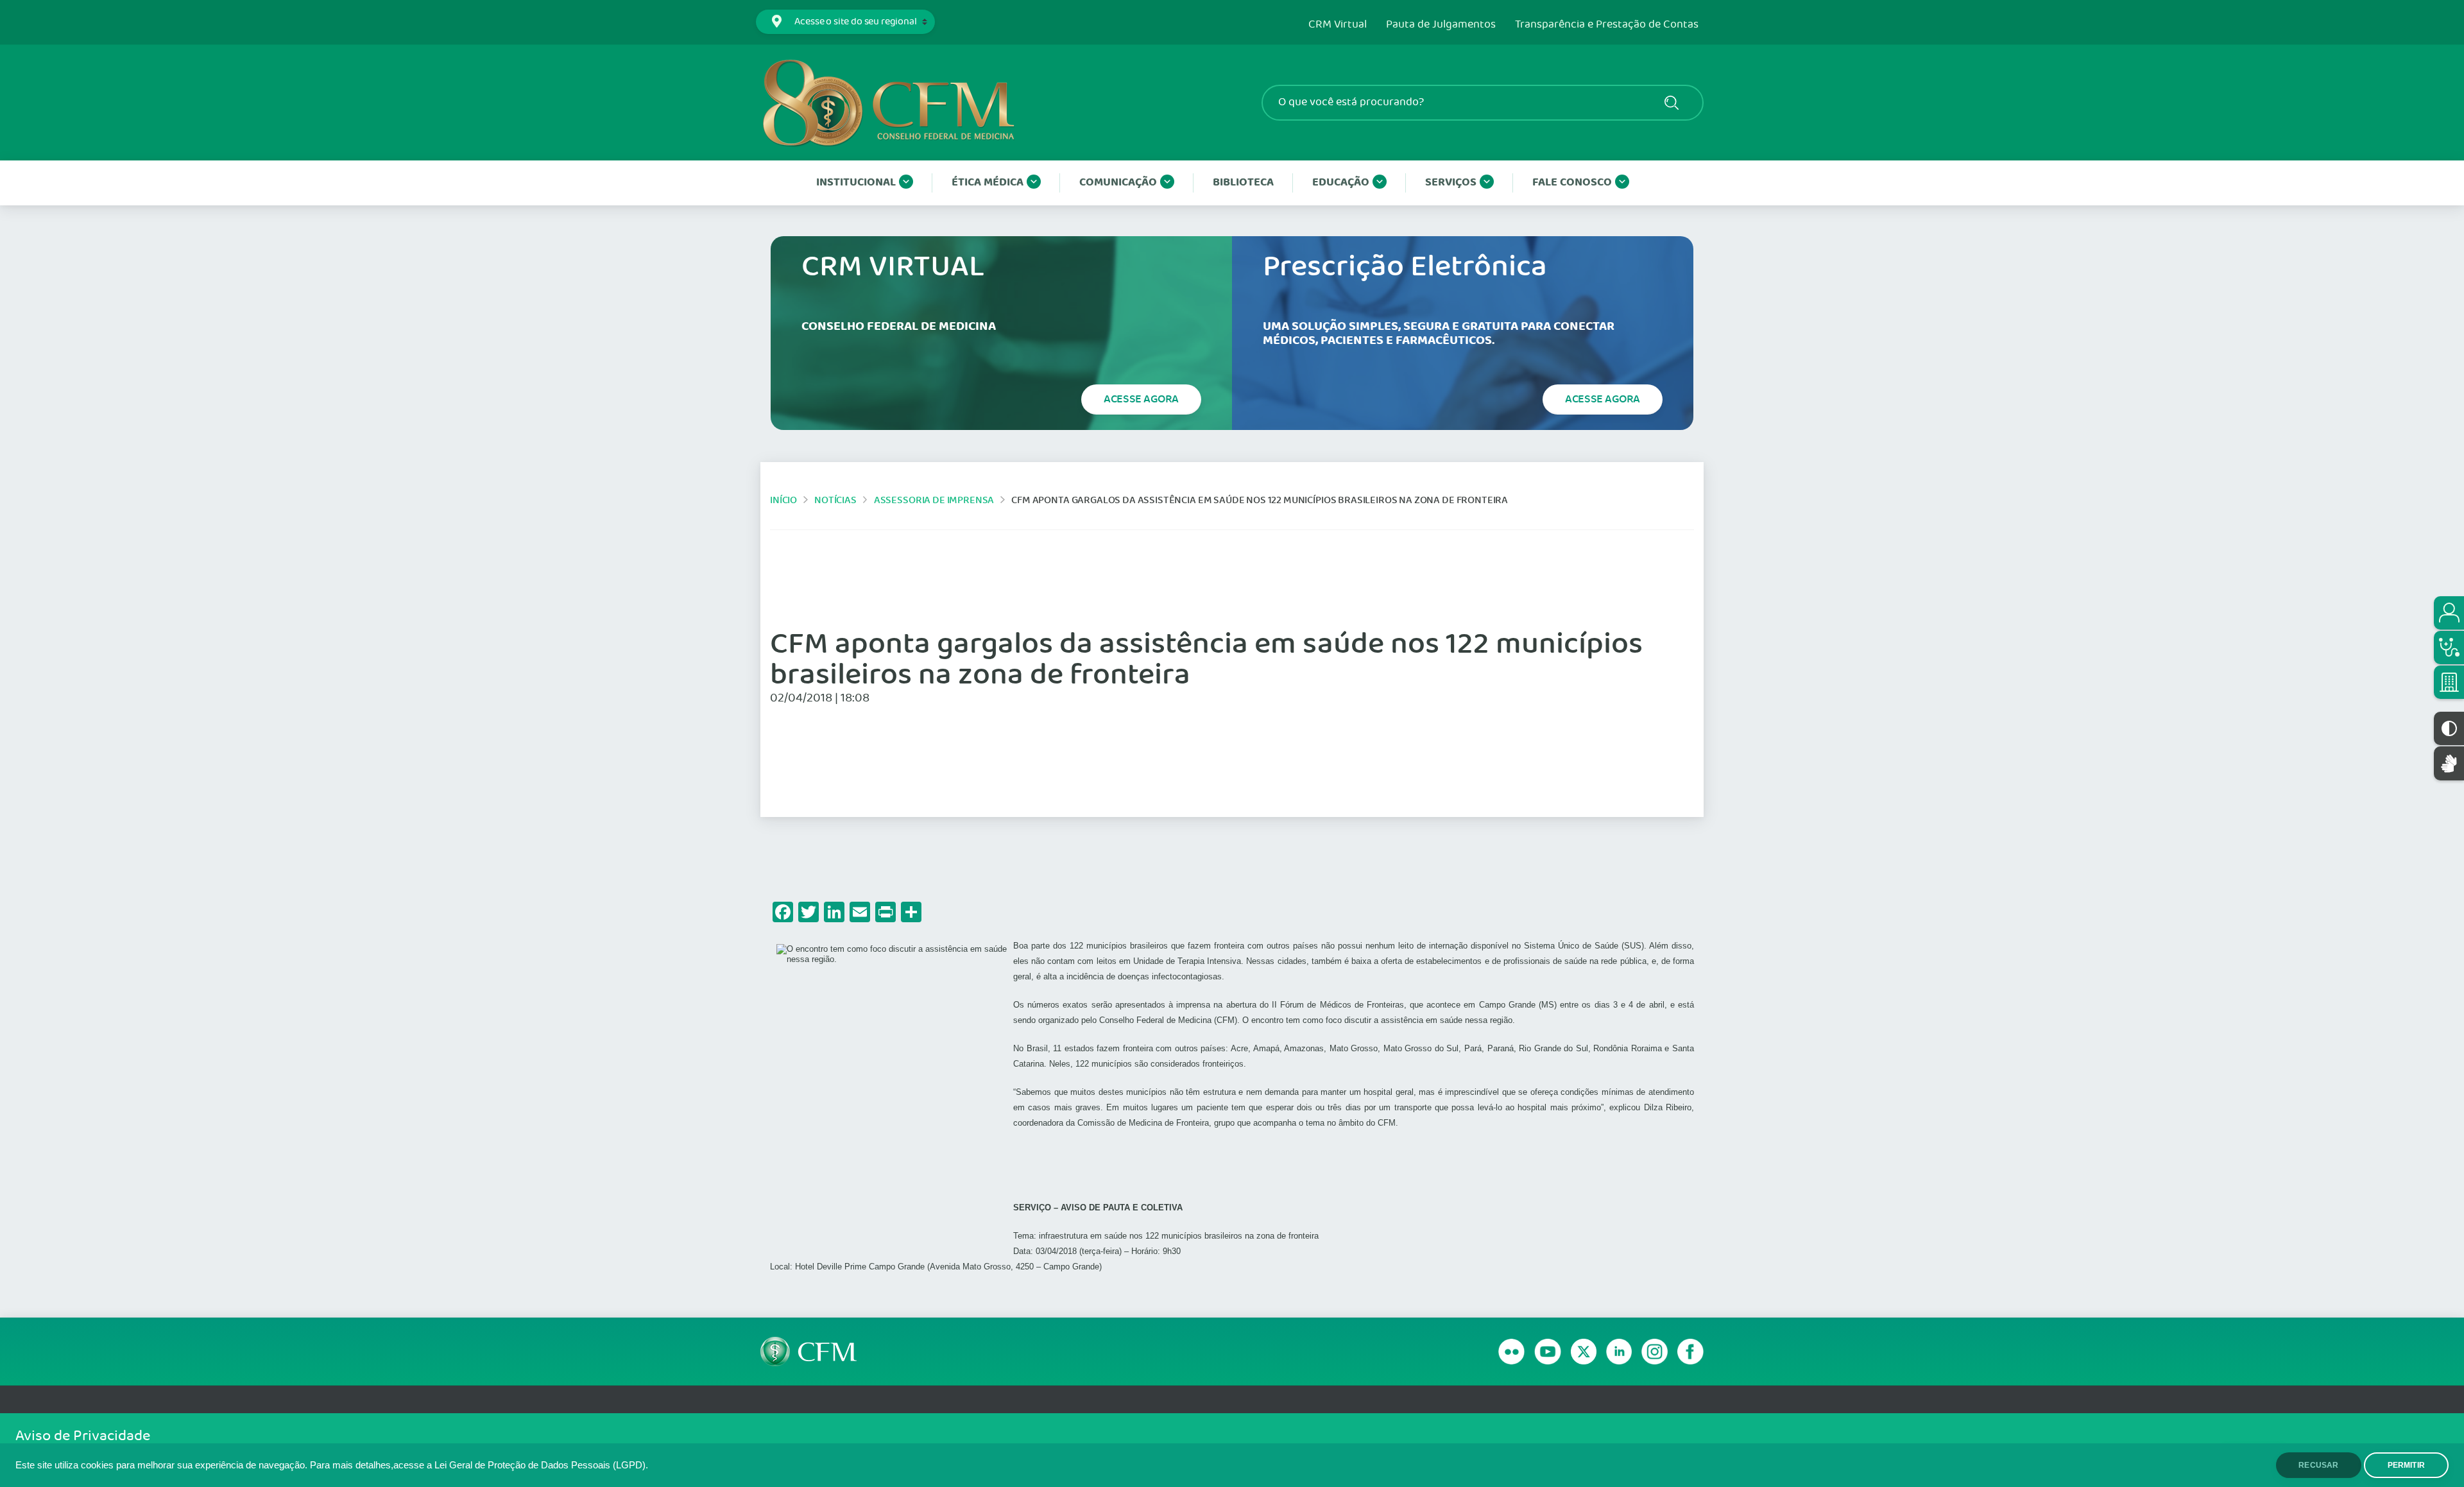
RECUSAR (2318, 1465)
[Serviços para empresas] (2449, 682)
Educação (1341, 183)
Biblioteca (1243, 183)
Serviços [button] (1451, 183)
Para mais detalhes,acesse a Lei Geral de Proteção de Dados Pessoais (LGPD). (479, 1465)
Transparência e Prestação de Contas (1607, 25)
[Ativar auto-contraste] (2449, 728)
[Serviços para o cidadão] (2449, 613)
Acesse (1141, 399)
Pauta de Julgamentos (1441, 25)
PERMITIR (2406, 1465)
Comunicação (1118, 183)
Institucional (856, 183)
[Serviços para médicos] (2449, 648)
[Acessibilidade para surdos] (2449, 763)
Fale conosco (1572, 183)
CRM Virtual (1338, 25)
